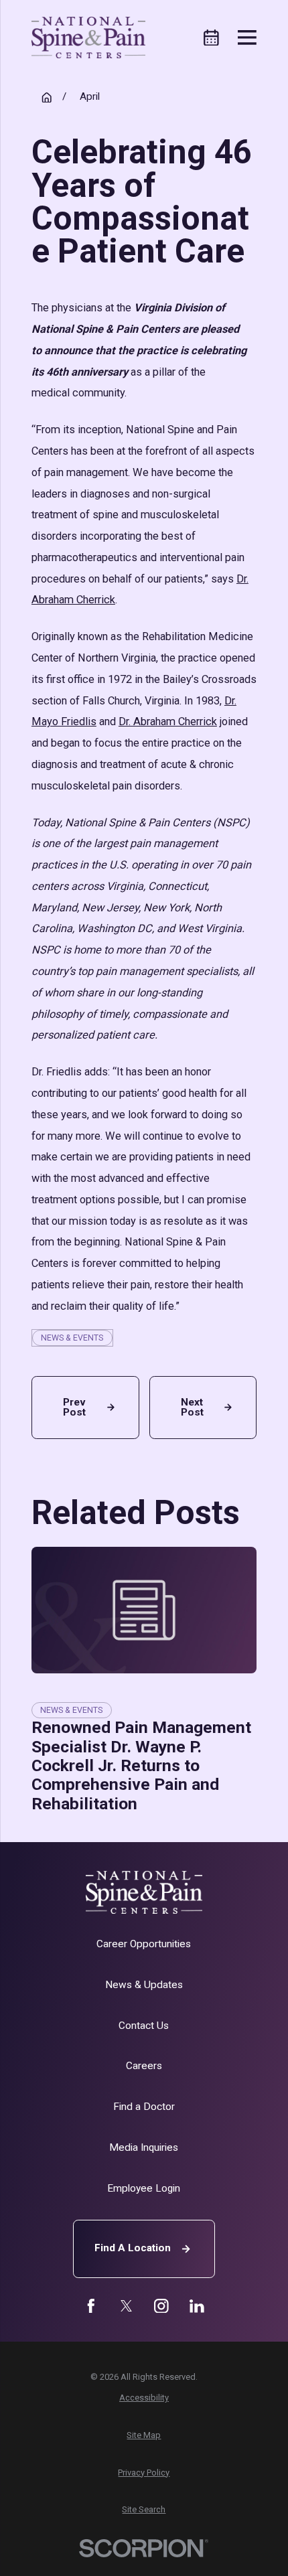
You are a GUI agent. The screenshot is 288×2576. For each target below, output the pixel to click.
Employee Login (144, 2188)
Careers (144, 2066)
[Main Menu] (247, 37)
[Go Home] (47, 97)
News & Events (72, 1338)
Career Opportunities (144, 1944)
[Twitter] (127, 2306)
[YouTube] (161, 2306)
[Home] (89, 37)
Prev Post (74, 1407)
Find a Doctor (144, 2107)
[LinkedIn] (197, 2306)
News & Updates (144, 1985)
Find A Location (133, 2248)
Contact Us (144, 2026)
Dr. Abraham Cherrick (168, 722)
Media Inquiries (144, 2147)
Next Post (192, 1407)
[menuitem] (144, 2398)
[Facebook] (91, 2306)
